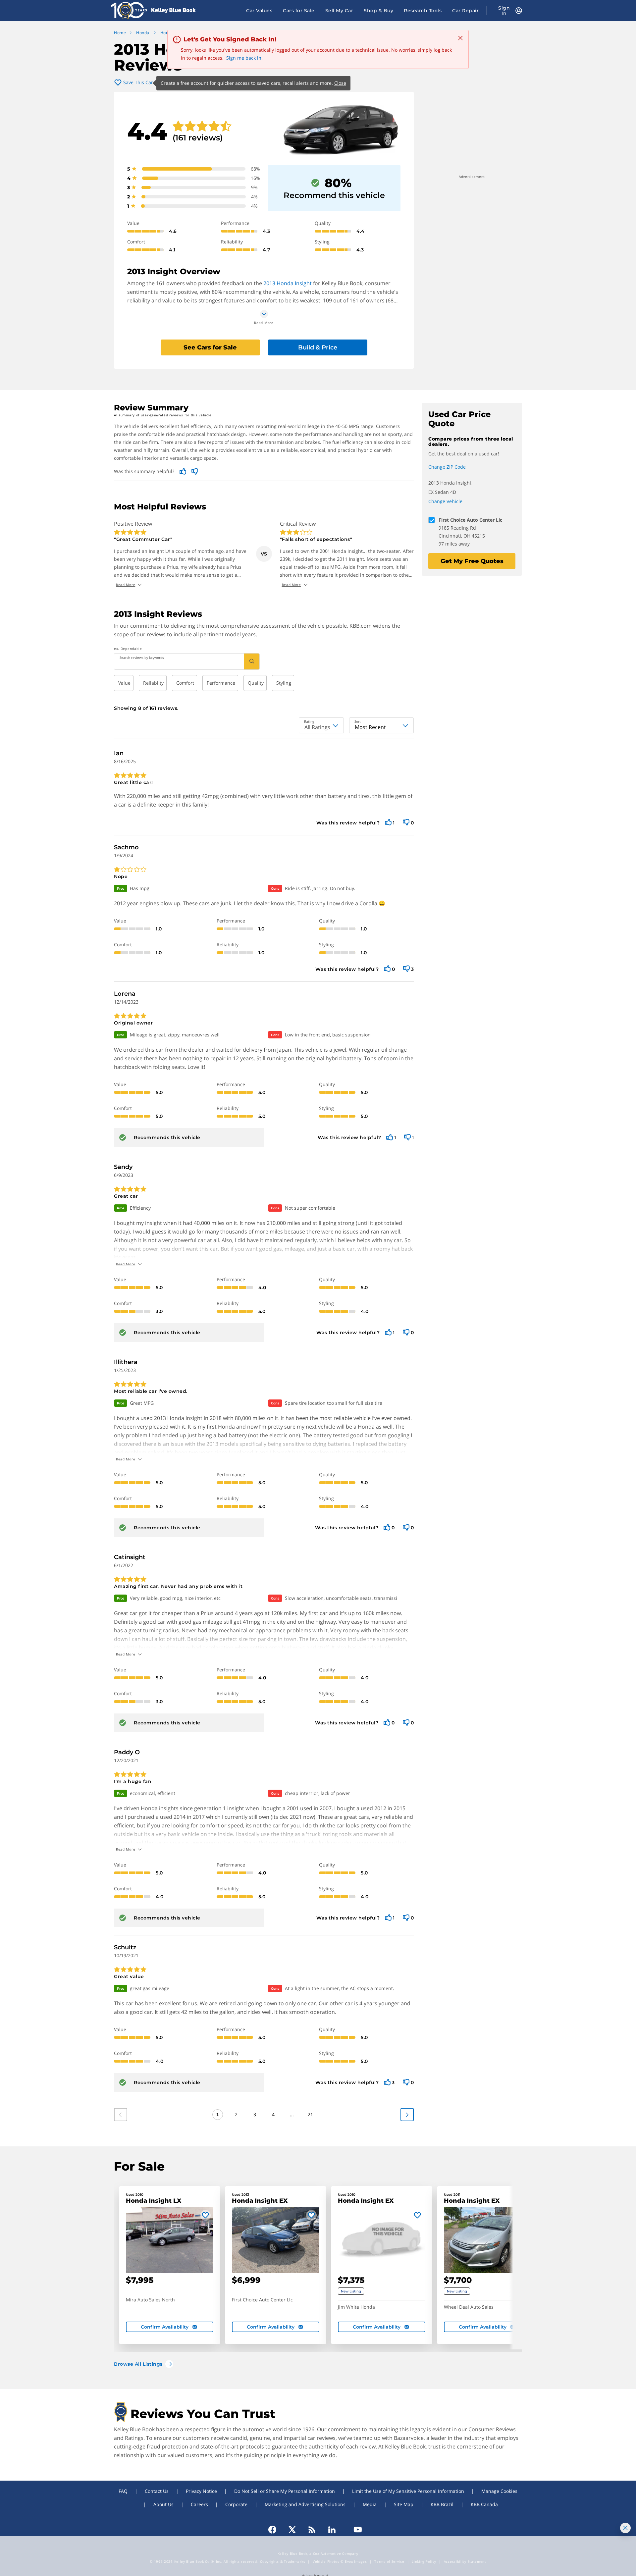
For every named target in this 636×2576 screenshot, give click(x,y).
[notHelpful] (406, 823)
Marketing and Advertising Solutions (305, 2504)
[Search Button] (252, 661)
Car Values (259, 11)
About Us (163, 2504)
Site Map (404, 2504)
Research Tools (423, 11)
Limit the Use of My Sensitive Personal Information (408, 2491)
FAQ (123, 2491)
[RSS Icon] (312, 2530)
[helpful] (388, 823)
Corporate (236, 2504)
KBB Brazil (442, 2504)
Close (340, 83)
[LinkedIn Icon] (332, 2530)
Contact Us (157, 2491)
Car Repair (465, 11)
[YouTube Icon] (355, 2530)
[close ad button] (625, 2528)
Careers (199, 2504)
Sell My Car (339, 11)
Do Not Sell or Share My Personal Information (285, 2491)
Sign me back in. (244, 58)
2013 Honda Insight (288, 283)
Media (370, 2504)
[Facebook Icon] (275, 2530)
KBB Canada (484, 2504)
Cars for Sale (299, 11)
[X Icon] (292, 2530)
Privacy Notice (201, 2491)
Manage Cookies (499, 2491)
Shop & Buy (378, 11)
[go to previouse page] (407, 2115)
